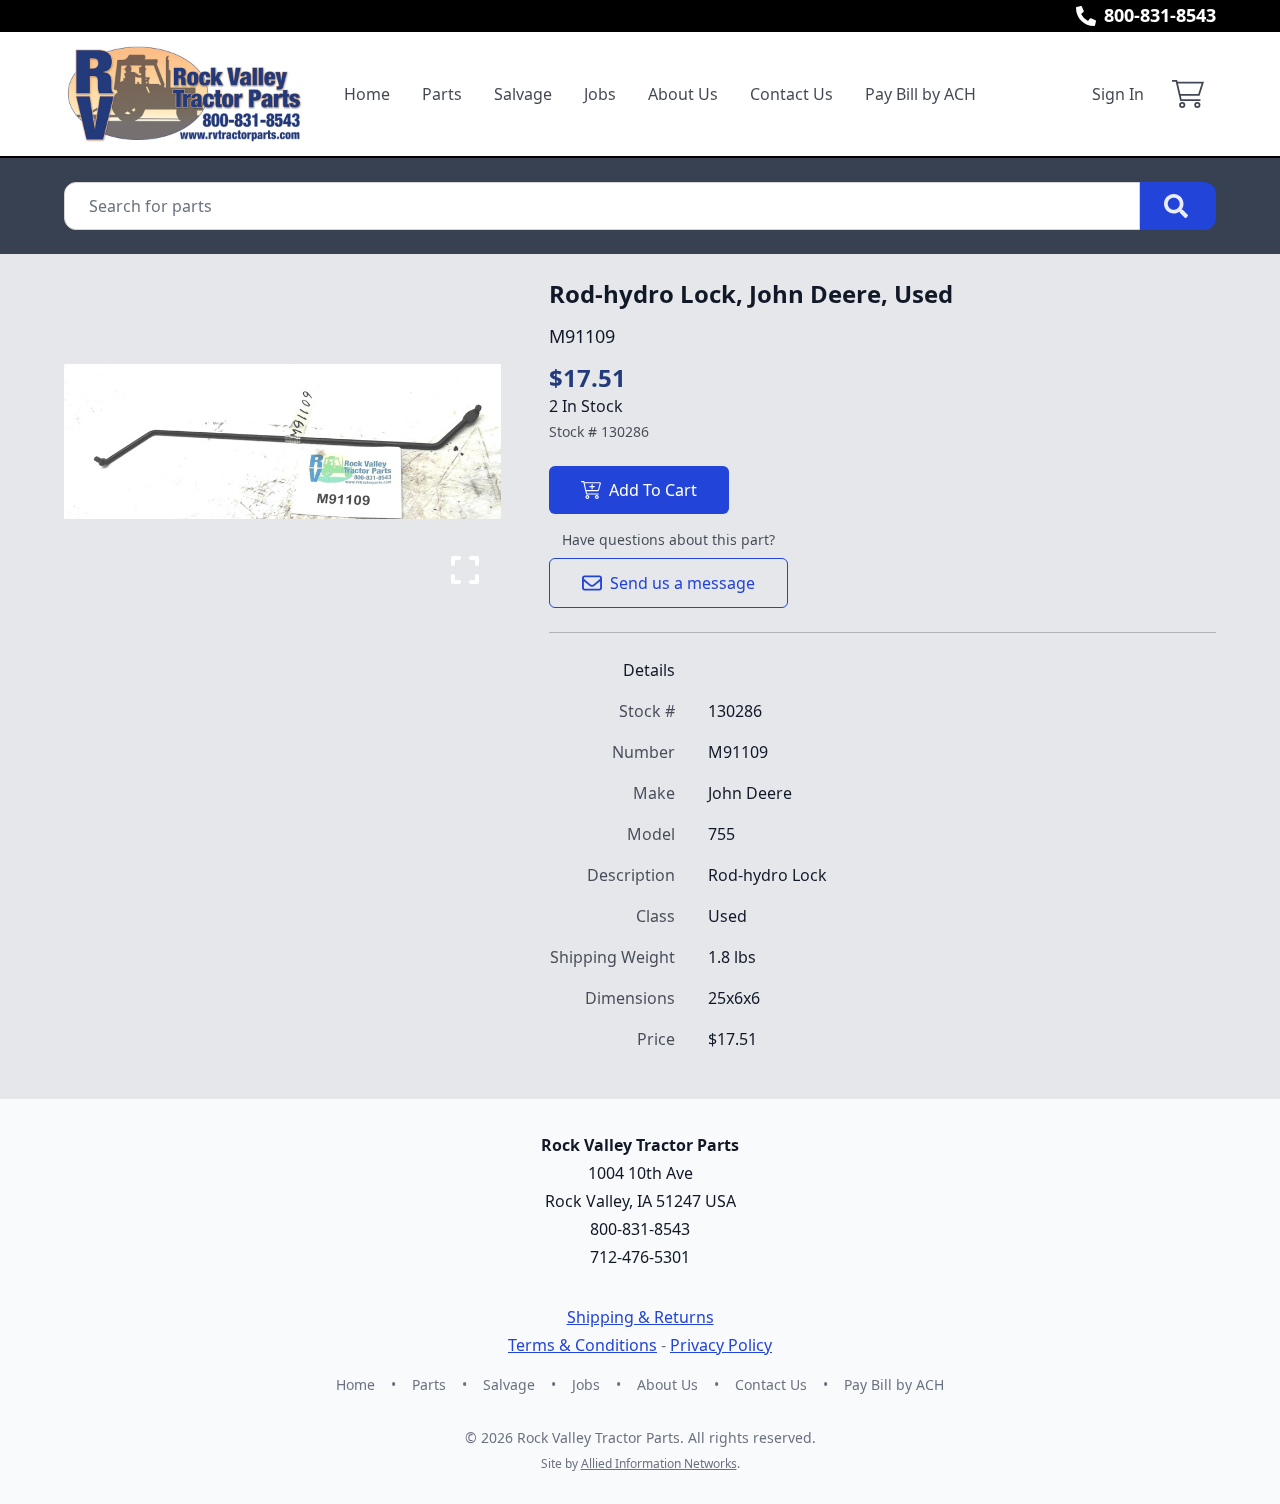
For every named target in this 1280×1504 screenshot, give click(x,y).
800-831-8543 (1160, 15)
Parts (442, 94)
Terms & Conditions (582, 1345)
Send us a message (682, 583)
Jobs (600, 94)
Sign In (1118, 94)
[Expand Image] (465, 570)
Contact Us (791, 94)
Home (367, 94)
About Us (683, 94)
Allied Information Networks (659, 1463)
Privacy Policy (721, 1345)
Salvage (523, 94)
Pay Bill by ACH (920, 94)
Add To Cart (653, 490)
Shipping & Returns (640, 1317)
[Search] (1178, 206)
